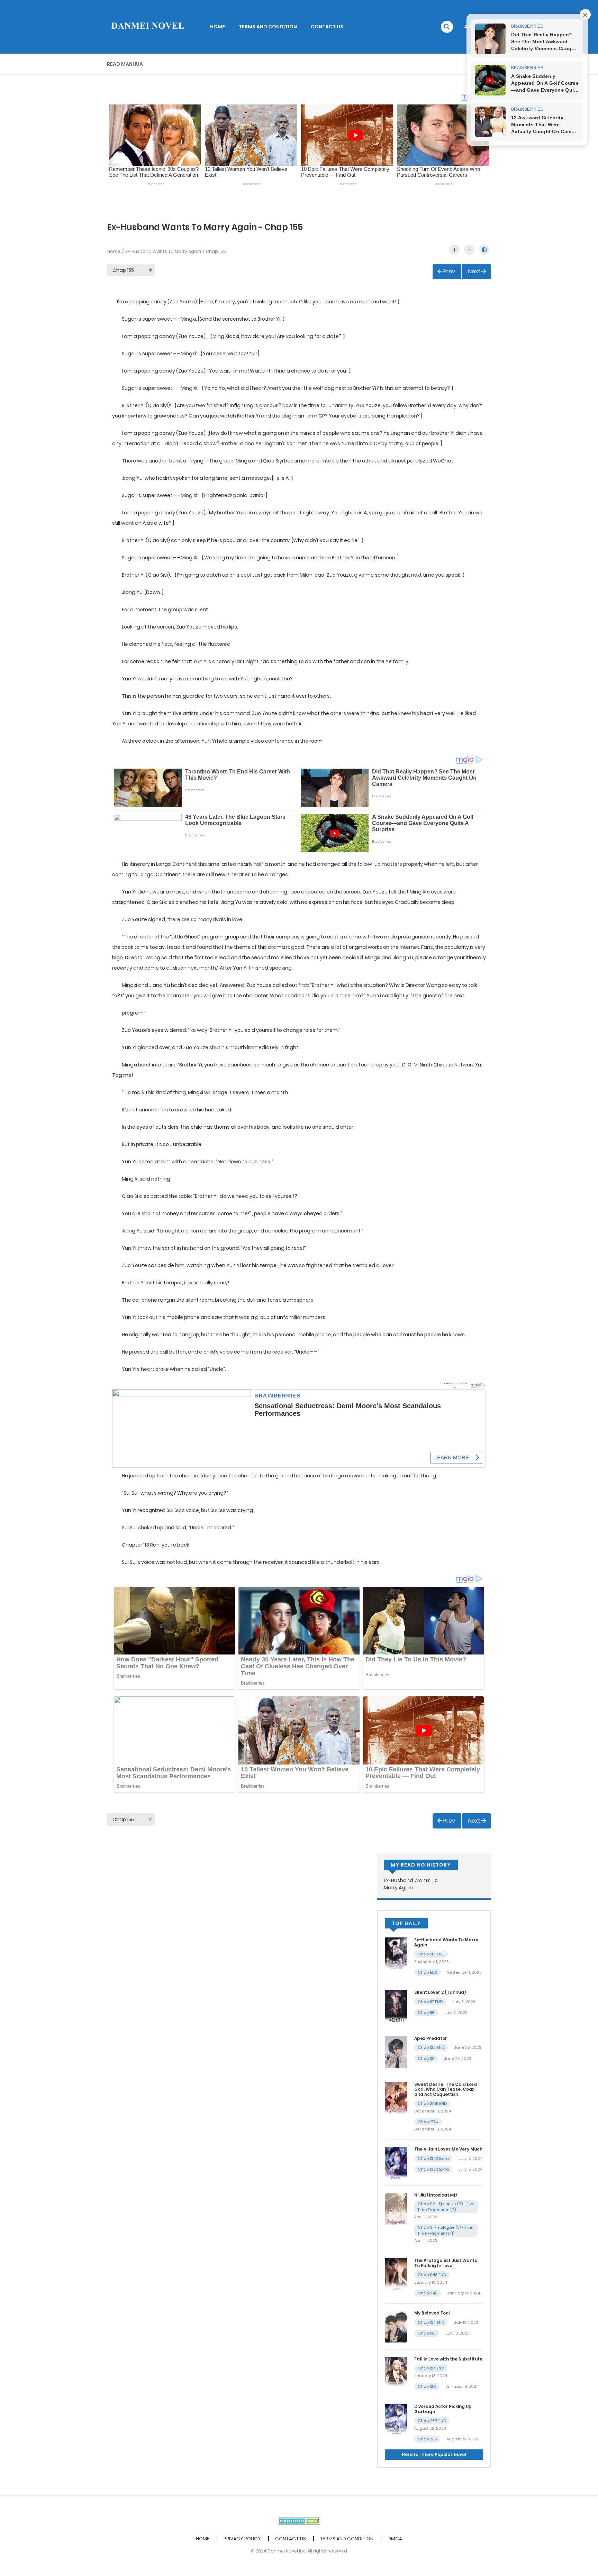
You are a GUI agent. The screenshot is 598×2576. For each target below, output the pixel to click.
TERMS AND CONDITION (268, 27)
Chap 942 (428, 2293)
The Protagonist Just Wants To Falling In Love (446, 2263)
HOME (218, 27)
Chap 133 (427, 2333)
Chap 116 (426, 2013)
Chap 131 (426, 2059)
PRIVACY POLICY (242, 2539)
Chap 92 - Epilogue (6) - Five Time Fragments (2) (446, 2207)
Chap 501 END (431, 1954)
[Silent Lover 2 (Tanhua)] (396, 2006)
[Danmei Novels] (147, 26)
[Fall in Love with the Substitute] (396, 2372)
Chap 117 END (430, 2002)
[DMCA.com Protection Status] (299, 2521)
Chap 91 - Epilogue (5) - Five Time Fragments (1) (445, 2230)
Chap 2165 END (432, 2103)
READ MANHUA (125, 64)
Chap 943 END (432, 2275)
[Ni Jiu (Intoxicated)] (396, 2208)
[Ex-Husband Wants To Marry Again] (396, 1953)
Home (114, 251)
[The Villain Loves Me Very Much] (396, 2162)
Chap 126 (427, 2386)
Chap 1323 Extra (433, 2158)
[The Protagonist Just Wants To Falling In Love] (396, 2274)
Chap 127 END (431, 2368)
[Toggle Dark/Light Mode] (484, 250)
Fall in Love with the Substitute (448, 2359)
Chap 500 (428, 1972)
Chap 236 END (432, 2421)
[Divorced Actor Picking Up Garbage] (396, 2420)
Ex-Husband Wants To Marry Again (163, 251)
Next (474, 271)
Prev (449, 271)
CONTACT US (327, 27)
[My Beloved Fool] (396, 2326)
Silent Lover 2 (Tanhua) (440, 1992)
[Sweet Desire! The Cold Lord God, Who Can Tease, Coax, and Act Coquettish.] (396, 2097)
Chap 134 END (431, 2322)
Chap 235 (427, 2439)
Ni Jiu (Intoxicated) (436, 2195)
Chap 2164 (428, 2122)
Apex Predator (431, 2038)
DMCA (395, 2539)
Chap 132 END (431, 2047)
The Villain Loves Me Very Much (448, 2149)
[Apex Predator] (396, 2052)
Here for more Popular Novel (434, 2454)
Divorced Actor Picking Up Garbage (443, 2409)
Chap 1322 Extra (433, 2169)
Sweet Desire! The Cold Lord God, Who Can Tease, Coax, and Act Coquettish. (446, 2089)
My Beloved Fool (432, 2313)
